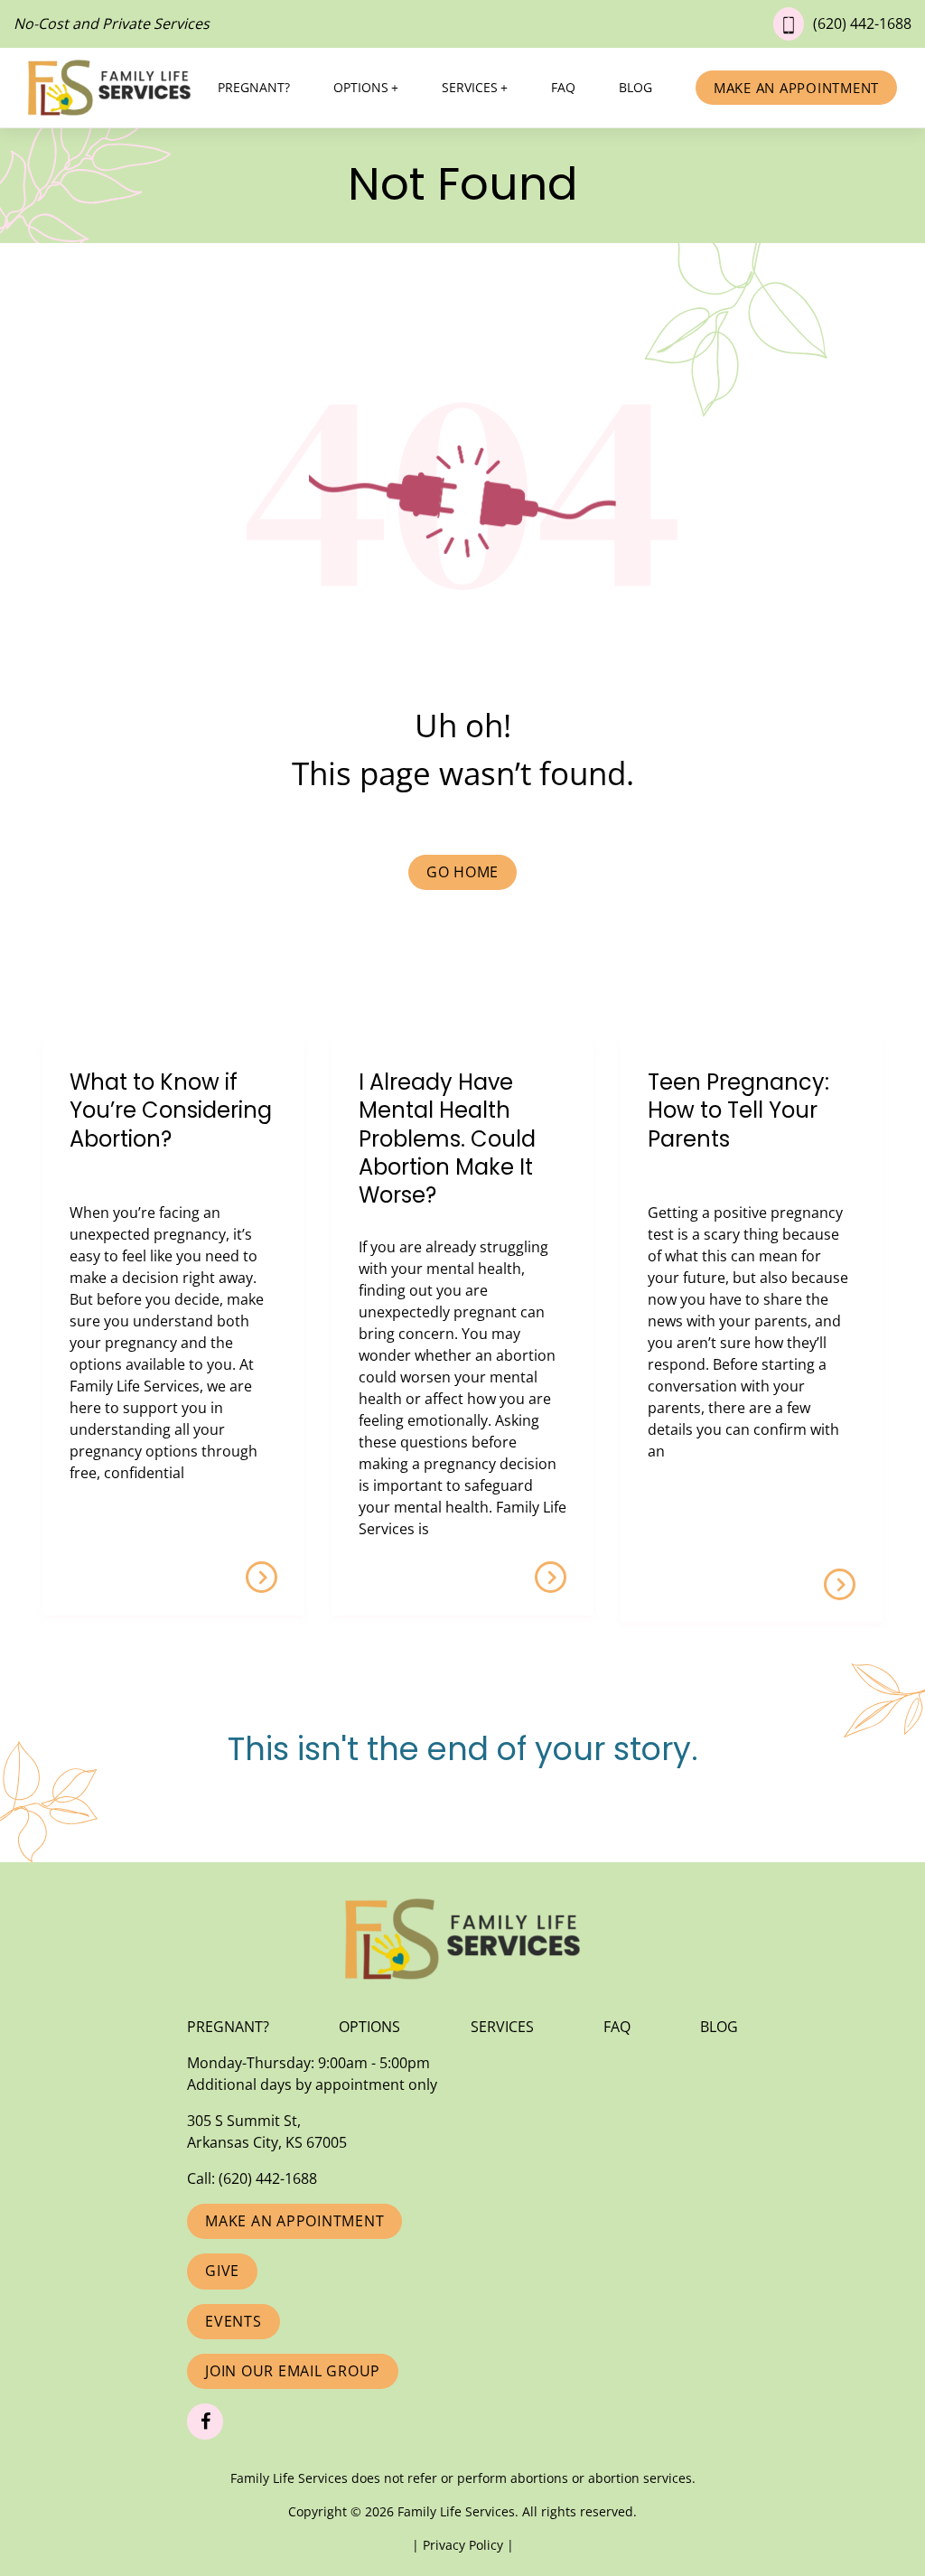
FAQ (563, 87)
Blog (635, 87)
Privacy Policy (465, 2545)
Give (222, 2271)
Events (234, 2321)
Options (361, 87)
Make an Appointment (796, 88)
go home (462, 872)
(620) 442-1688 (862, 23)
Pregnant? (254, 87)
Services (470, 87)
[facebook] (205, 2421)
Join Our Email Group (293, 2371)
